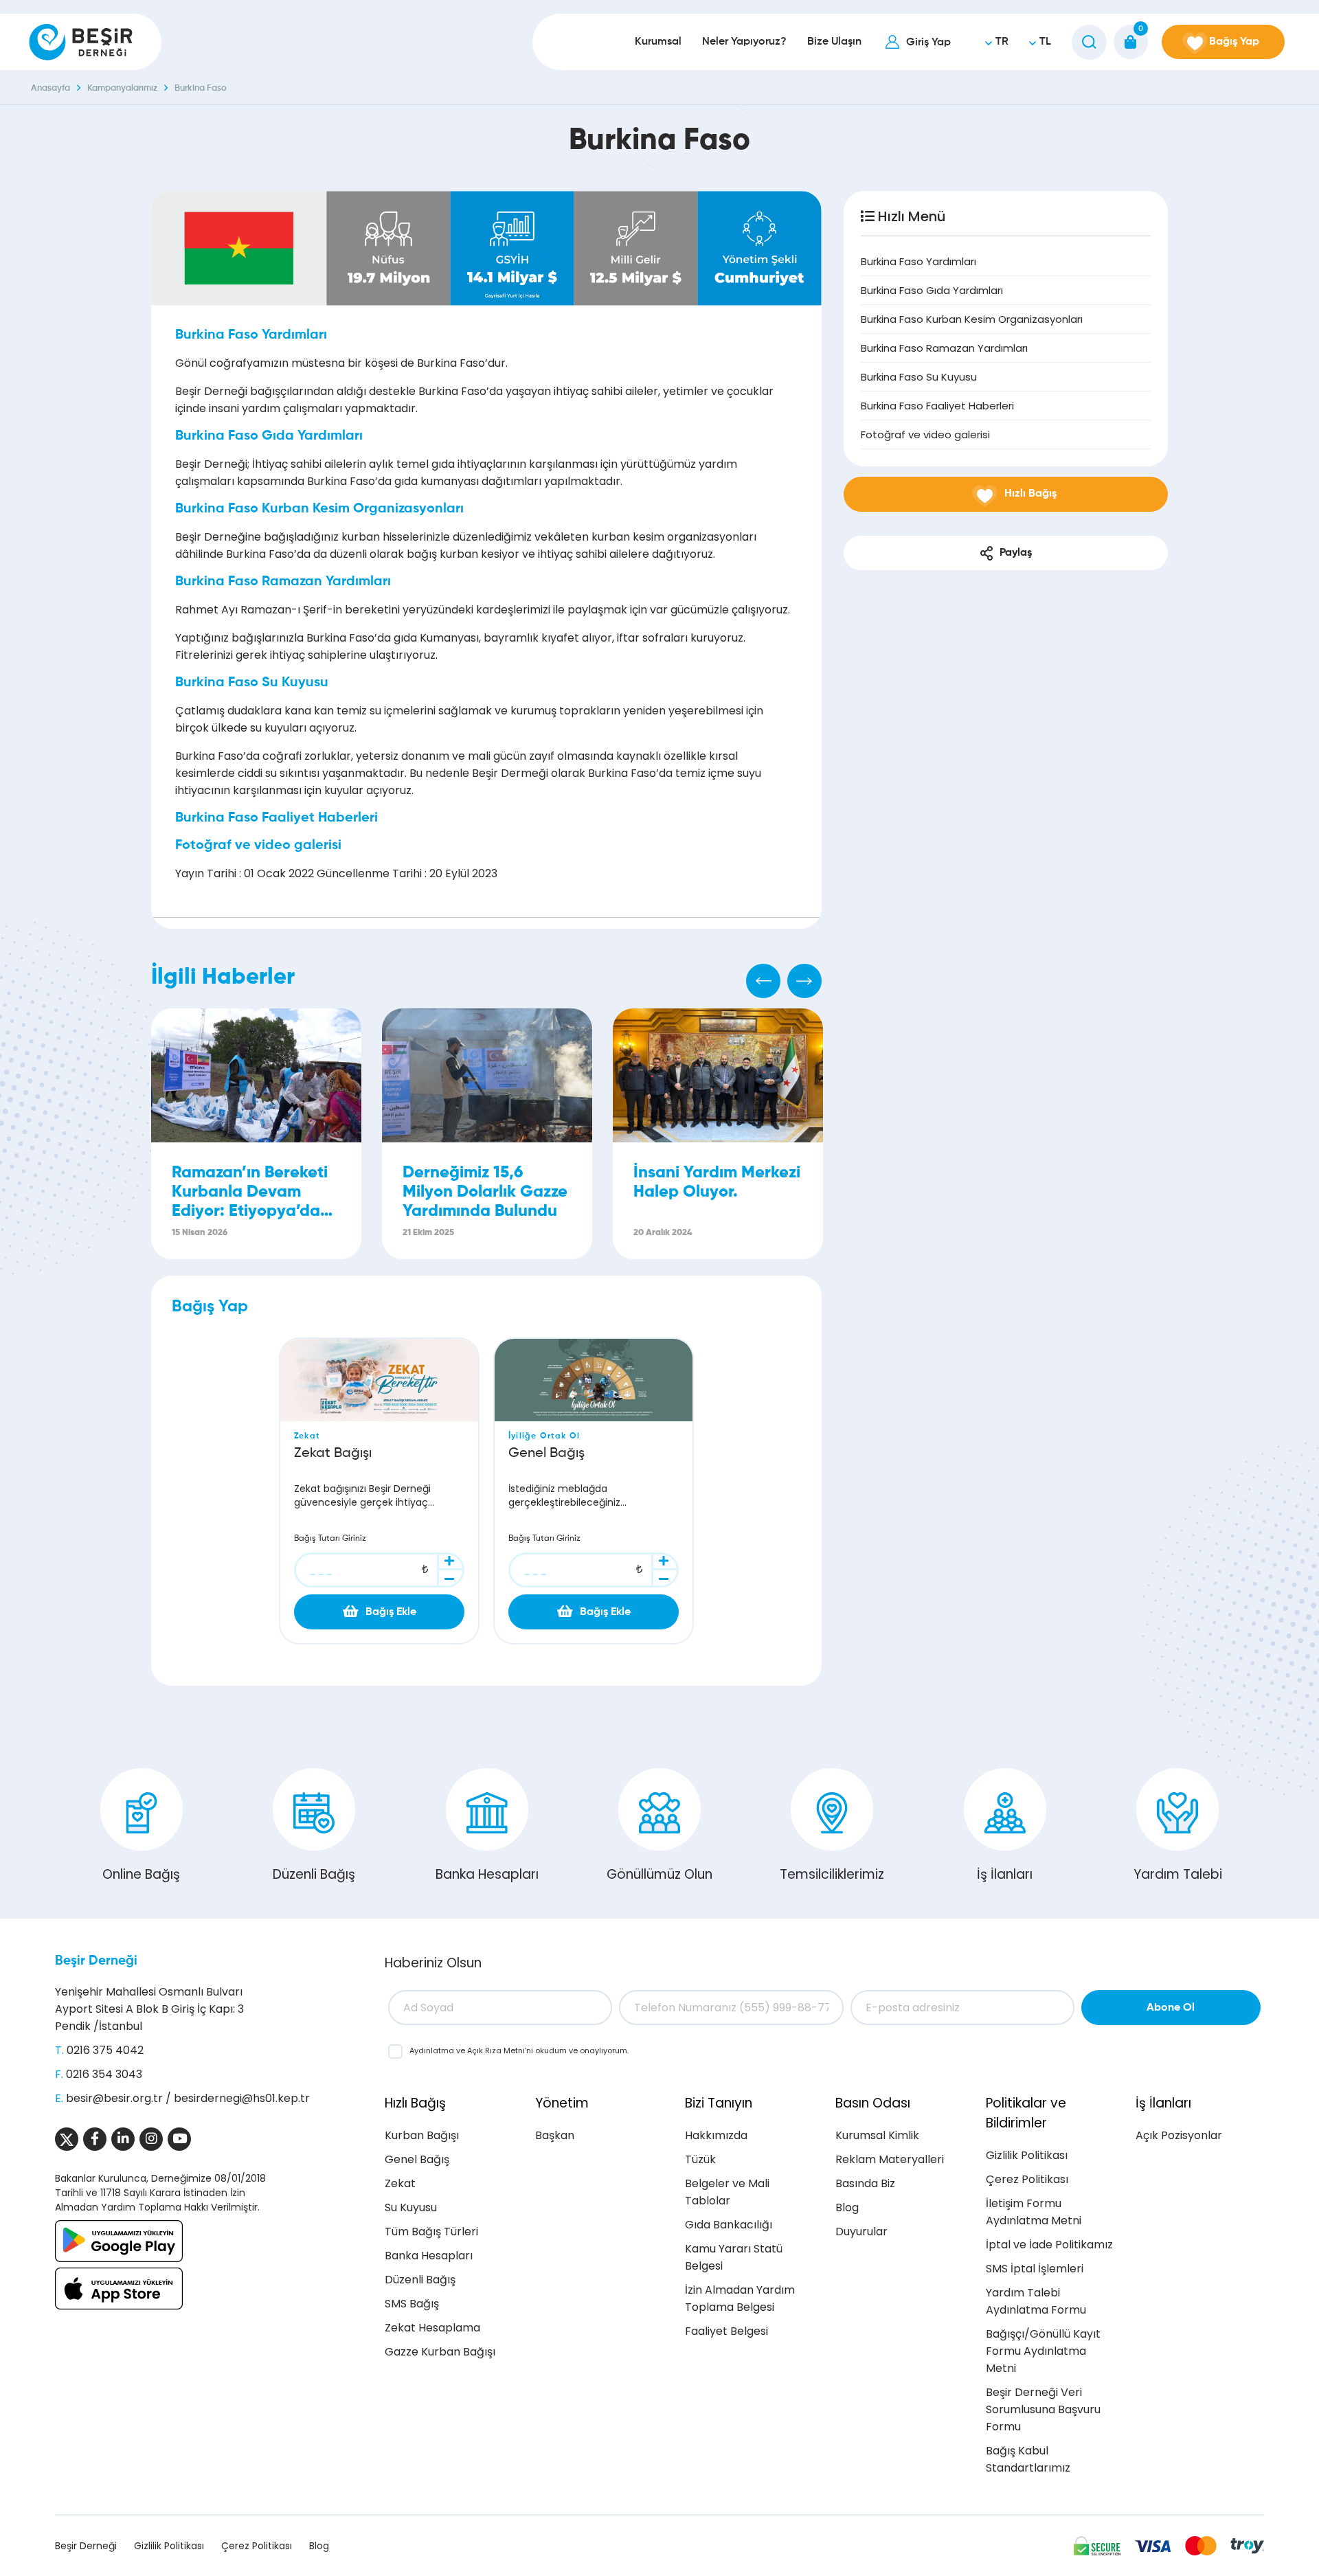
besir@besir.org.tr (114, 2098)
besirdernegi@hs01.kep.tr (242, 2098)
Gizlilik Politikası (1027, 2155)
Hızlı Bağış (415, 2103)
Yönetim (562, 2103)
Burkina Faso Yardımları (918, 261)
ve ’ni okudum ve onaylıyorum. (519, 2050)
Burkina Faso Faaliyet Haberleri (937, 406)
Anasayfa (50, 88)
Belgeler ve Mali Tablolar (727, 2192)
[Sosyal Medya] (67, 2139)
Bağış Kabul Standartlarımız (1028, 2459)
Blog (847, 2207)
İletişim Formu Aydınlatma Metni (1034, 2212)
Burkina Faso (201, 88)
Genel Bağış (417, 2159)
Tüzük (700, 2159)
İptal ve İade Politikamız (1049, 2245)
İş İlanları (1005, 1874)
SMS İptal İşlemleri (1035, 2269)
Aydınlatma (433, 2050)
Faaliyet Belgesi (726, 2331)
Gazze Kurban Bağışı (440, 2352)
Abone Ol (1171, 2008)
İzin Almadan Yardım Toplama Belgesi (740, 2298)
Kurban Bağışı (422, 2135)
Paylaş (1016, 553)
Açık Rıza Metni (496, 2050)
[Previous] (763, 981)
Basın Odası (873, 2103)
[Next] (804, 981)
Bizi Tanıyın (719, 2103)
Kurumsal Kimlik (877, 2135)
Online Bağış (141, 1874)
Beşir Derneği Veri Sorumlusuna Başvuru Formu (1043, 2409)
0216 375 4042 (105, 2050)
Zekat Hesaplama (432, 2328)
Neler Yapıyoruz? (744, 42)
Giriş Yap (928, 43)
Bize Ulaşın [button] (834, 42)
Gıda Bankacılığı (729, 2225)
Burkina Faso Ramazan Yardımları (944, 348)
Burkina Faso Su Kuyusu (919, 377)
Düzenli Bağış (314, 1874)
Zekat (400, 2183)
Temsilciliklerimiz (832, 1874)
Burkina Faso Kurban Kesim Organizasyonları (972, 319)
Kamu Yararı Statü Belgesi (734, 2257)
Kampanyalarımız (122, 88)
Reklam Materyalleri (890, 2159)
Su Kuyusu (411, 2207)
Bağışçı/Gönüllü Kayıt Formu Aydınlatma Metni (1043, 2351)
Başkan (555, 2135)
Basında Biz (865, 2183)
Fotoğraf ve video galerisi (925, 434)
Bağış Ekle (391, 1612)
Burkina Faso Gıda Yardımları (932, 290)
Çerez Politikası (1027, 2179)
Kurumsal (658, 42)
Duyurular (861, 2232)
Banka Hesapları (487, 1874)
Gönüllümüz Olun (659, 1874)
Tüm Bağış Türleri (431, 2232)
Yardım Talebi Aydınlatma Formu (1036, 2301)
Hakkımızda (716, 2135)
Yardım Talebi (1178, 1874)
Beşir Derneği (96, 1961)
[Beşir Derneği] (81, 42)
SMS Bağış (412, 2304)
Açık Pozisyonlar (1179, 2135)
